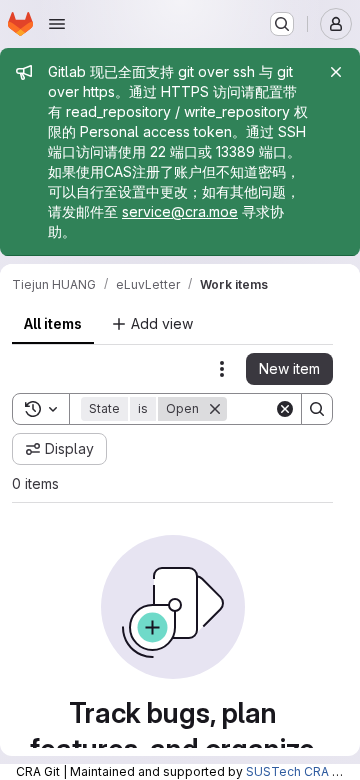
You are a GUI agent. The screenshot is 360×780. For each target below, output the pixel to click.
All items (53, 323)
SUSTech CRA (287, 771)
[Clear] (285, 409)
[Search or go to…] (282, 24)
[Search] (317, 409)
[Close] (336, 72)
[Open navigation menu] (57, 24)
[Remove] (215, 409)
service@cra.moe (180, 211)
